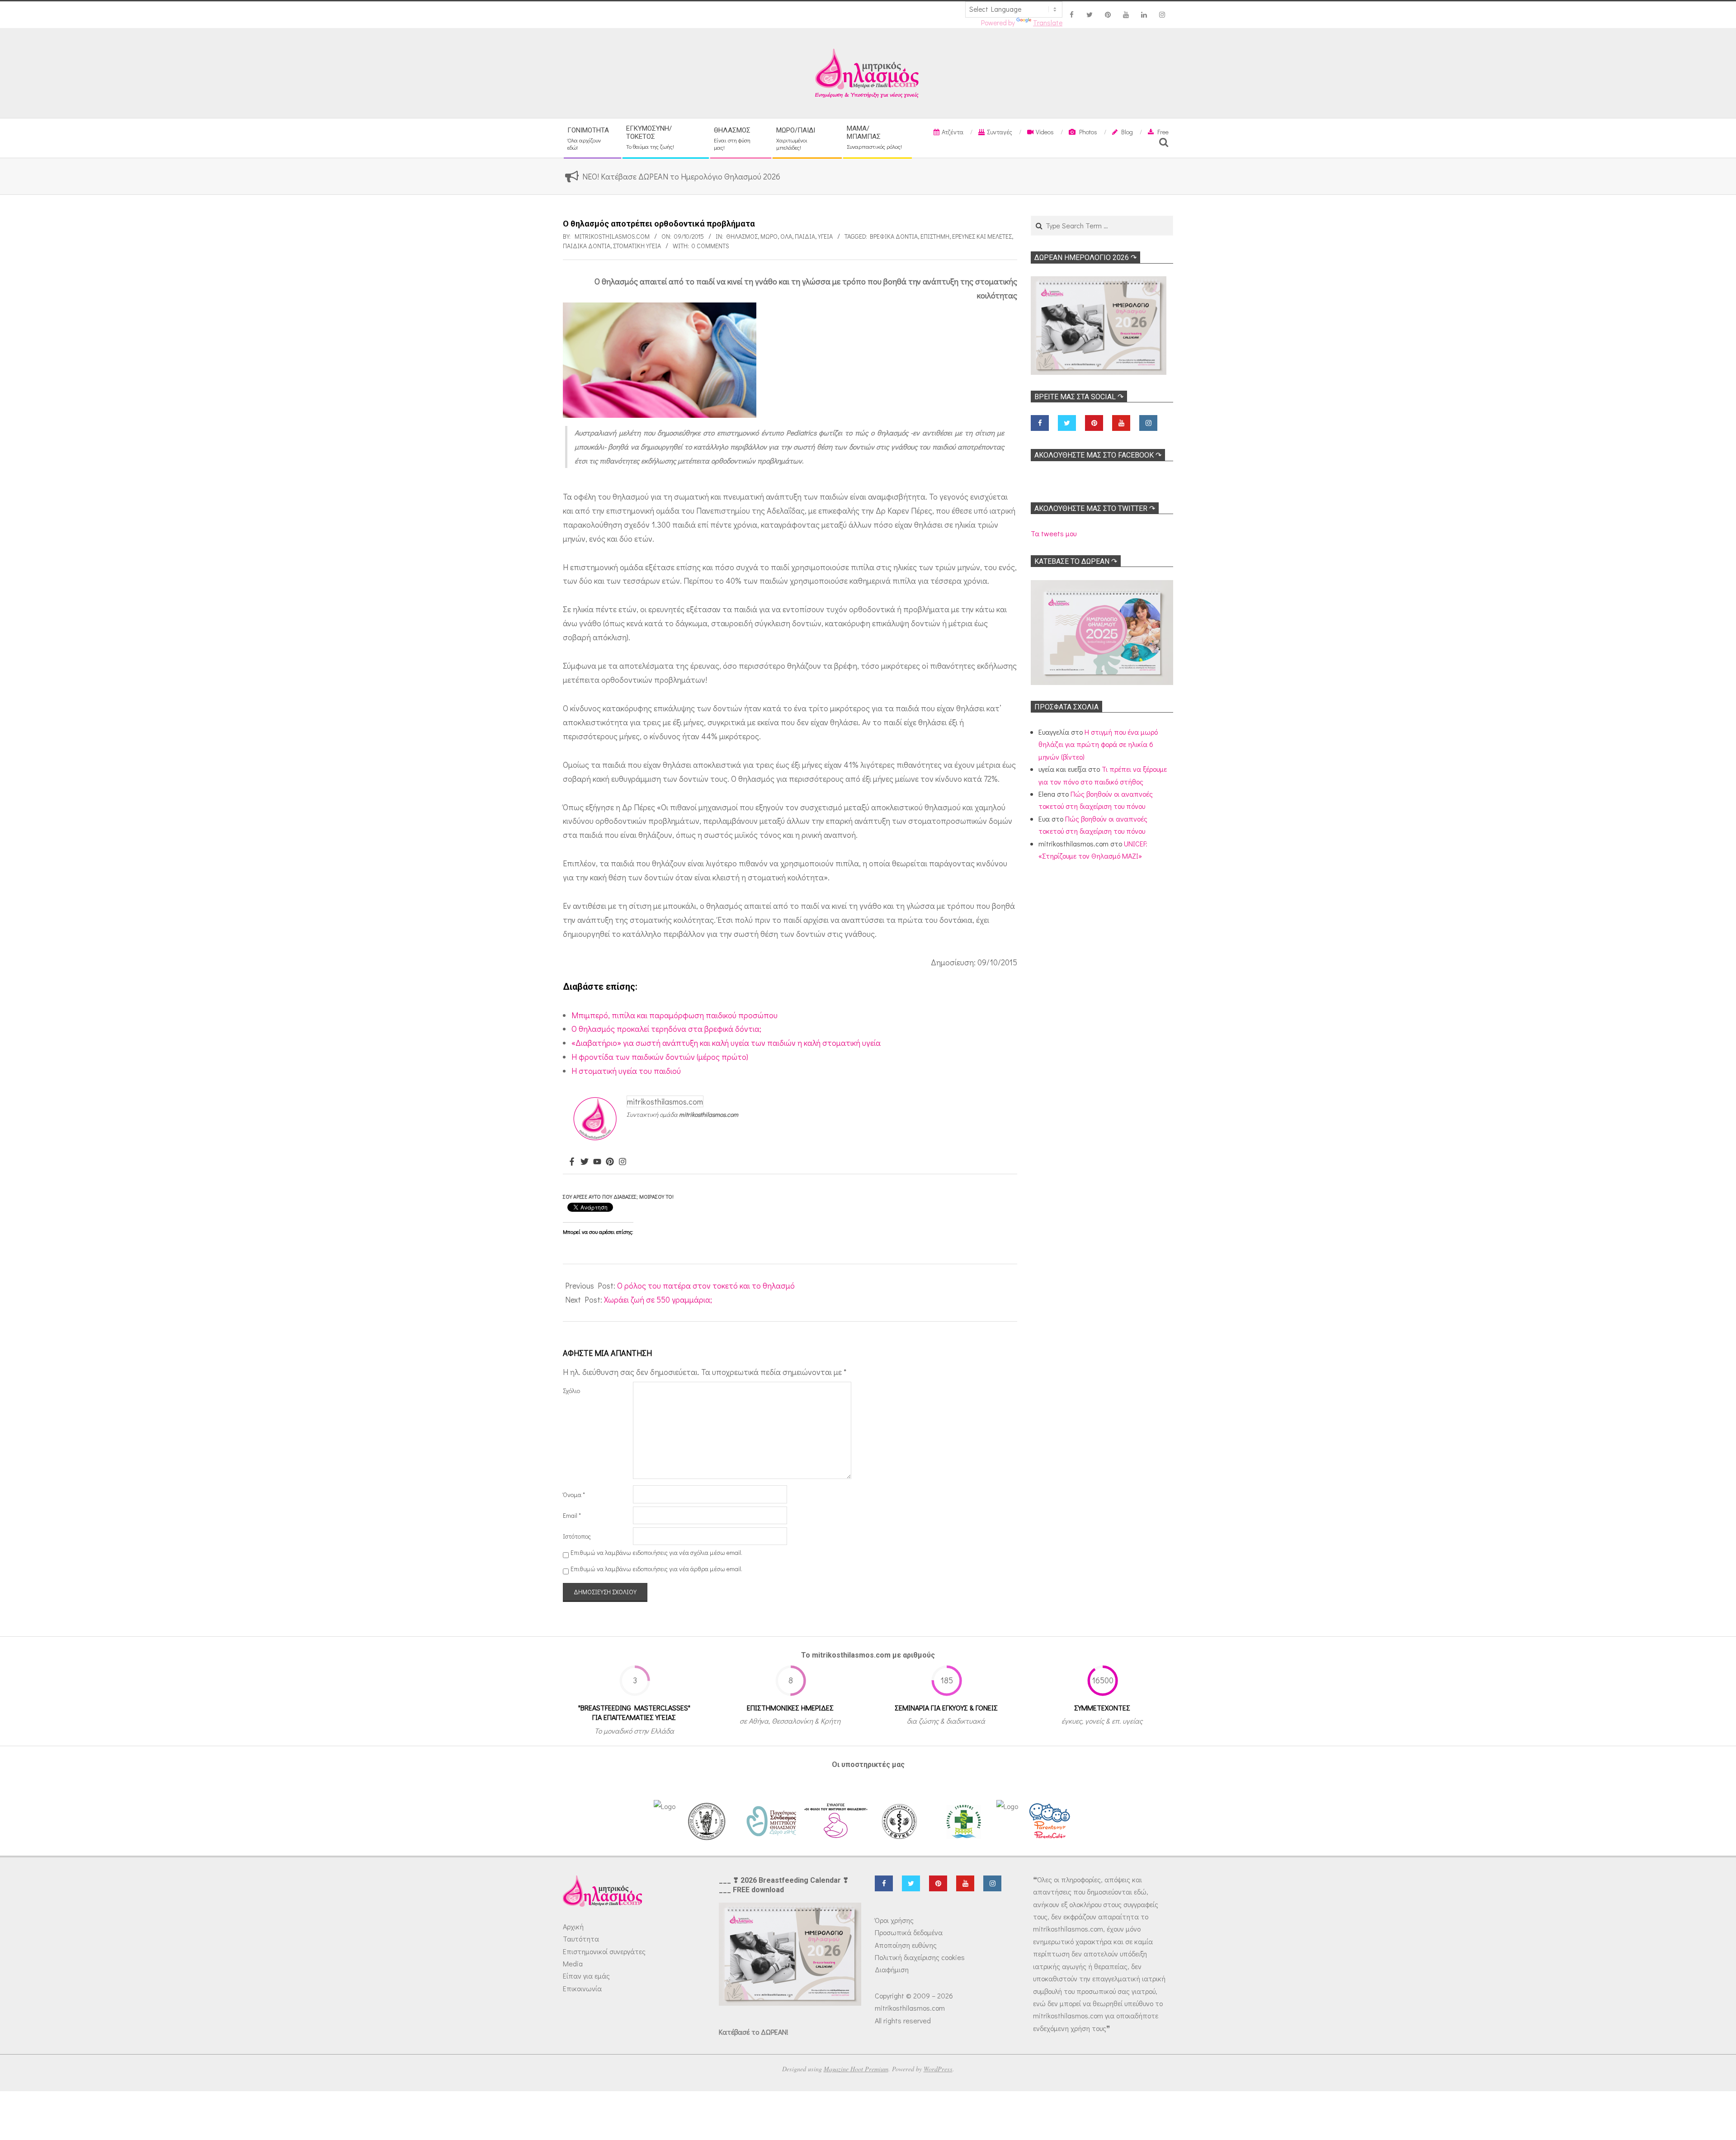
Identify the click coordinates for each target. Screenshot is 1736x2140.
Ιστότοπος (577, 1536)
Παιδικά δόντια (587, 246)
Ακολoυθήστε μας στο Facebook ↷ (1098, 455)
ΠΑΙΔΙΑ (805, 236)
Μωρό (769, 236)
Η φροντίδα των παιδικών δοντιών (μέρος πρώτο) (660, 1057)
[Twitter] (585, 1162)
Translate (1048, 23)
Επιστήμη (935, 236)
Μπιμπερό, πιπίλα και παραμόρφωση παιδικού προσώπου (675, 1015)
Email (572, 1515)
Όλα (786, 236)
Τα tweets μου (1054, 533)
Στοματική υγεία (637, 246)
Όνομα (574, 1495)
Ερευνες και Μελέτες (982, 236)
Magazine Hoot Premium (856, 2069)
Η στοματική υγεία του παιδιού (626, 1071)
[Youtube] (597, 1162)
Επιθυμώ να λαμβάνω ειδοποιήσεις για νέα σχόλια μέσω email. (656, 1552)
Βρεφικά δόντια (894, 236)
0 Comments (710, 246)
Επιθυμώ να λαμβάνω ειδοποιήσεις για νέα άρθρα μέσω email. (656, 1569)
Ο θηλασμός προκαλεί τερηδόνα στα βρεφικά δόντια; (666, 1029)
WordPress (938, 2069)
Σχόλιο (571, 1391)
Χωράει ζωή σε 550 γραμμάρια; (658, 1299)
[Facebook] (572, 1162)
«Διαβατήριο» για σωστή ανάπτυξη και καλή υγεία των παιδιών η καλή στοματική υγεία (726, 1043)
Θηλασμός (742, 236)
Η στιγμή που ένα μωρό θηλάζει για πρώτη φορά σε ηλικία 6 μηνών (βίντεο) (1098, 744)
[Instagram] (623, 1162)
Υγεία (825, 236)
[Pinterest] (610, 1162)
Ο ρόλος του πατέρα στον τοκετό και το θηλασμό (706, 1285)
